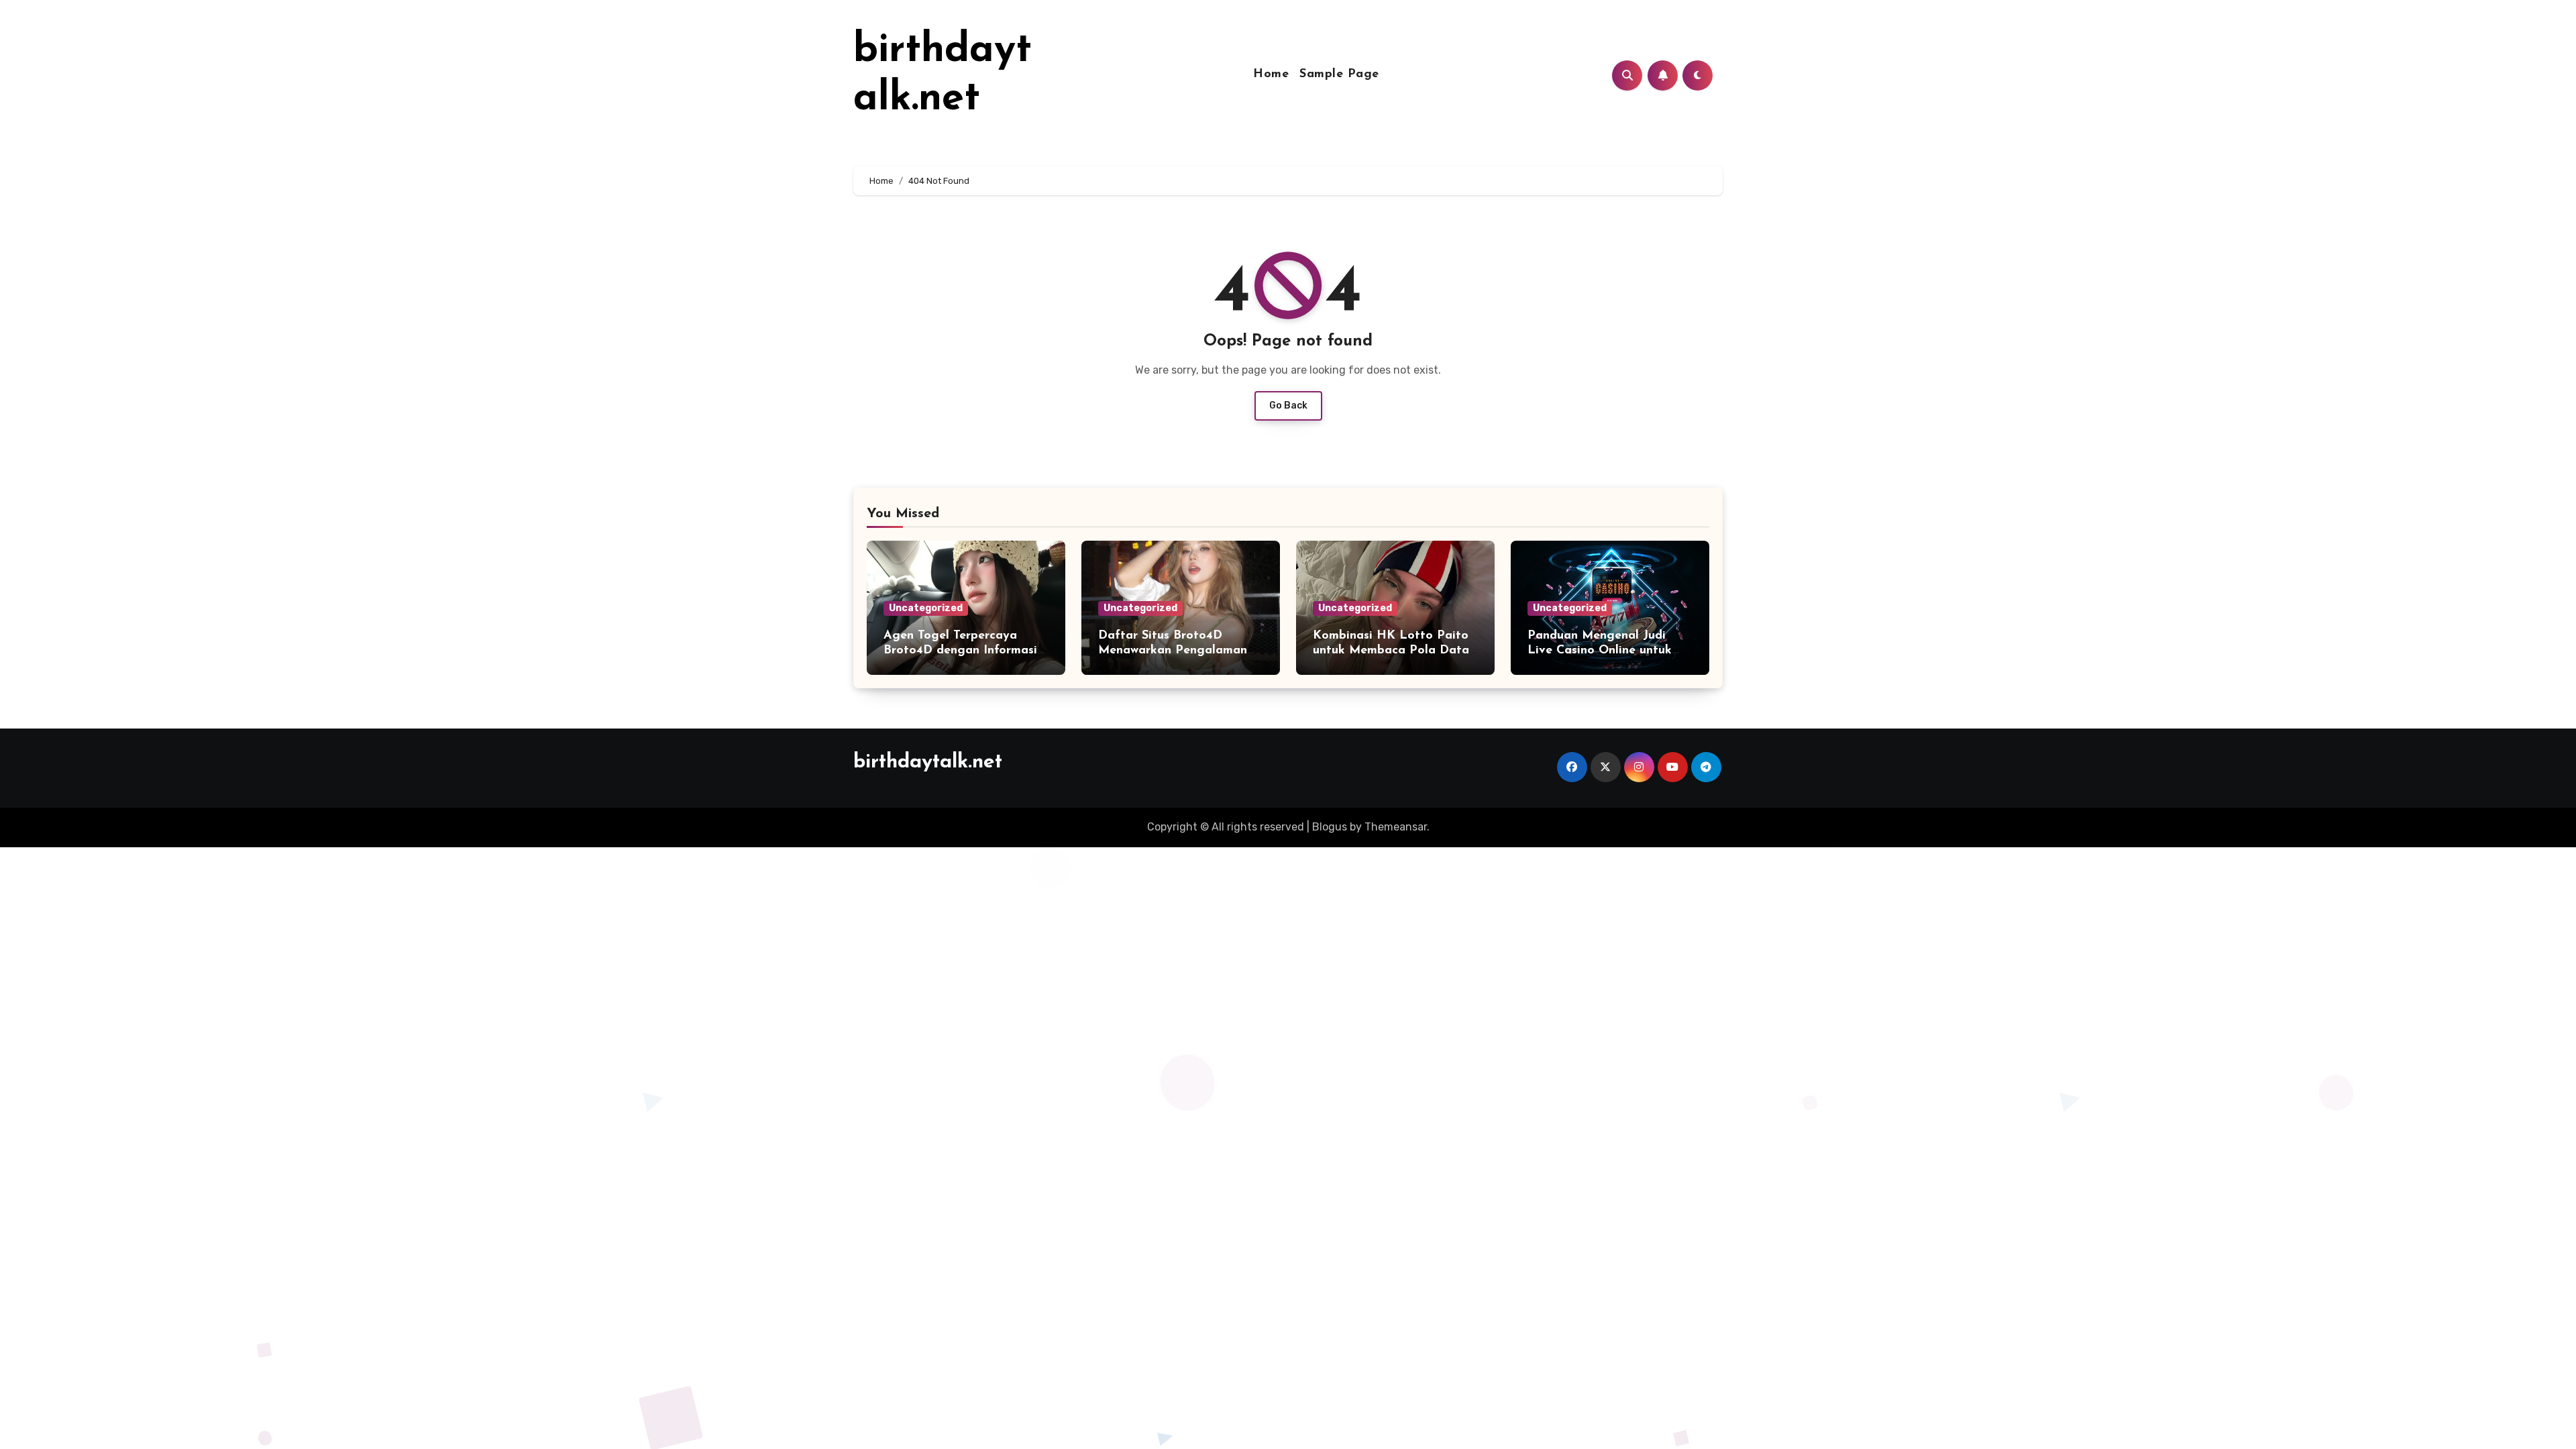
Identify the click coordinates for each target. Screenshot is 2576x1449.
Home (1271, 74)
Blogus (1330, 827)
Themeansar (1396, 827)
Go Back (1288, 406)
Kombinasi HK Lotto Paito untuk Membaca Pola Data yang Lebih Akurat (1391, 650)
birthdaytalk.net (928, 762)
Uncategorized (926, 608)
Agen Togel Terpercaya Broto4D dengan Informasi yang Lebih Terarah (960, 650)
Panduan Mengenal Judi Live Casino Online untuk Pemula (1600, 650)
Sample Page (1339, 74)
